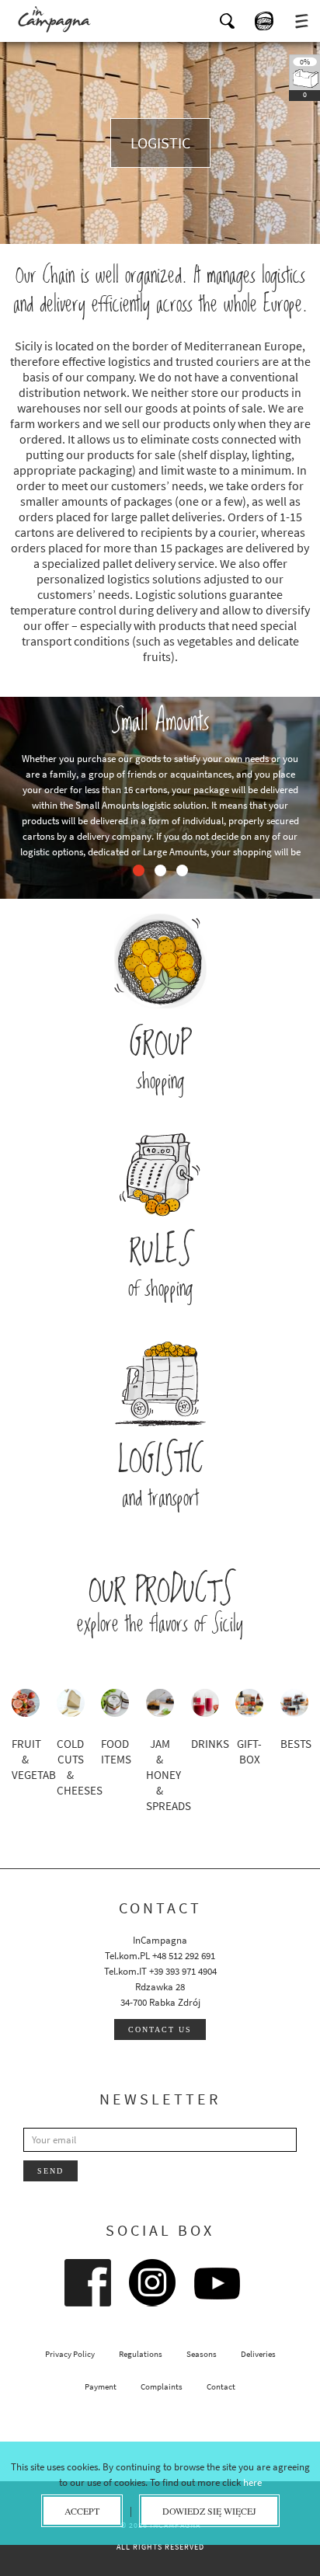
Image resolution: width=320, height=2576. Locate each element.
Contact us (160, 2029)
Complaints (162, 2386)
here (252, 2482)
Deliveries (258, 2354)
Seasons (202, 2354)
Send (50, 2171)
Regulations (141, 2354)
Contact (221, 2386)
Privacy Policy (70, 2354)
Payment (101, 2386)
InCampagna (54, 19)
